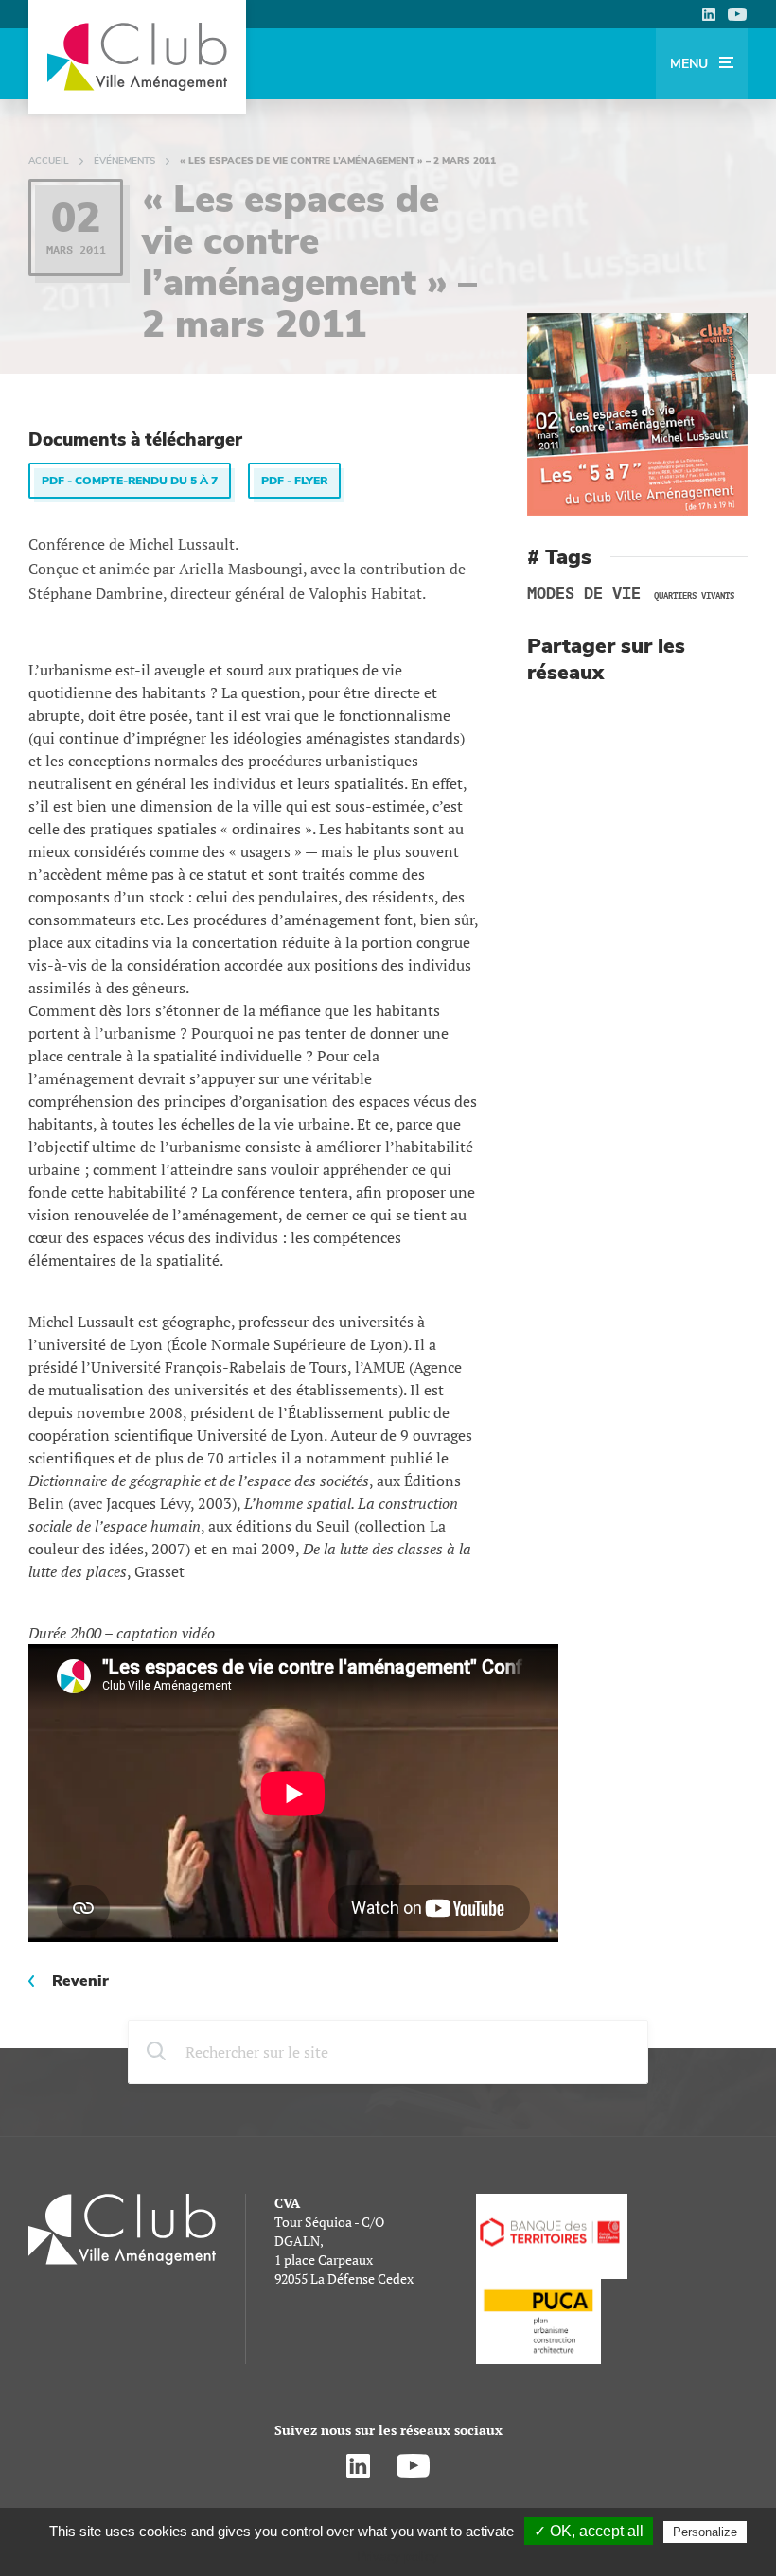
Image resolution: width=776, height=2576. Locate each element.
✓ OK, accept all (589, 2531)
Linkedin (708, 14)
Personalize (705, 2532)
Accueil (49, 161)
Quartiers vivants (694, 596)
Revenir (80, 1981)
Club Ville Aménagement (137, 57)
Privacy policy (397, 2556)
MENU (691, 64)
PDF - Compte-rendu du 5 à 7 (130, 481)
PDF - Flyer (294, 481)
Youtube (737, 14)
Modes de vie (584, 594)
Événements (124, 161)
